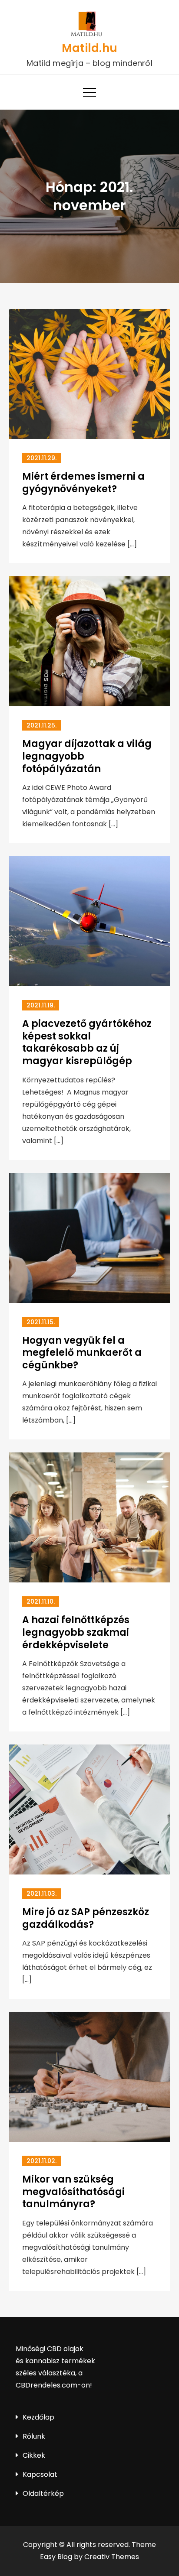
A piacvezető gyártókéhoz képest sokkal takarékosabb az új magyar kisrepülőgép (87, 1042)
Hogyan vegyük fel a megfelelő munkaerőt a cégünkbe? (82, 1353)
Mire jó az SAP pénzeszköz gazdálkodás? (86, 1918)
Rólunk (34, 2436)
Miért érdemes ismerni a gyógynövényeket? (83, 483)
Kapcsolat (40, 2474)
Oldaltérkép (43, 2493)
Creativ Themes (112, 2557)
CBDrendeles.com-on (53, 2385)
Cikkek (34, 2455)
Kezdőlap (38, 2417)
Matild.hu (89, 48)
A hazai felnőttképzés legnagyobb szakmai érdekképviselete (76, 1632)
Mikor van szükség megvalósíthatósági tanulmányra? (73, 2192)
